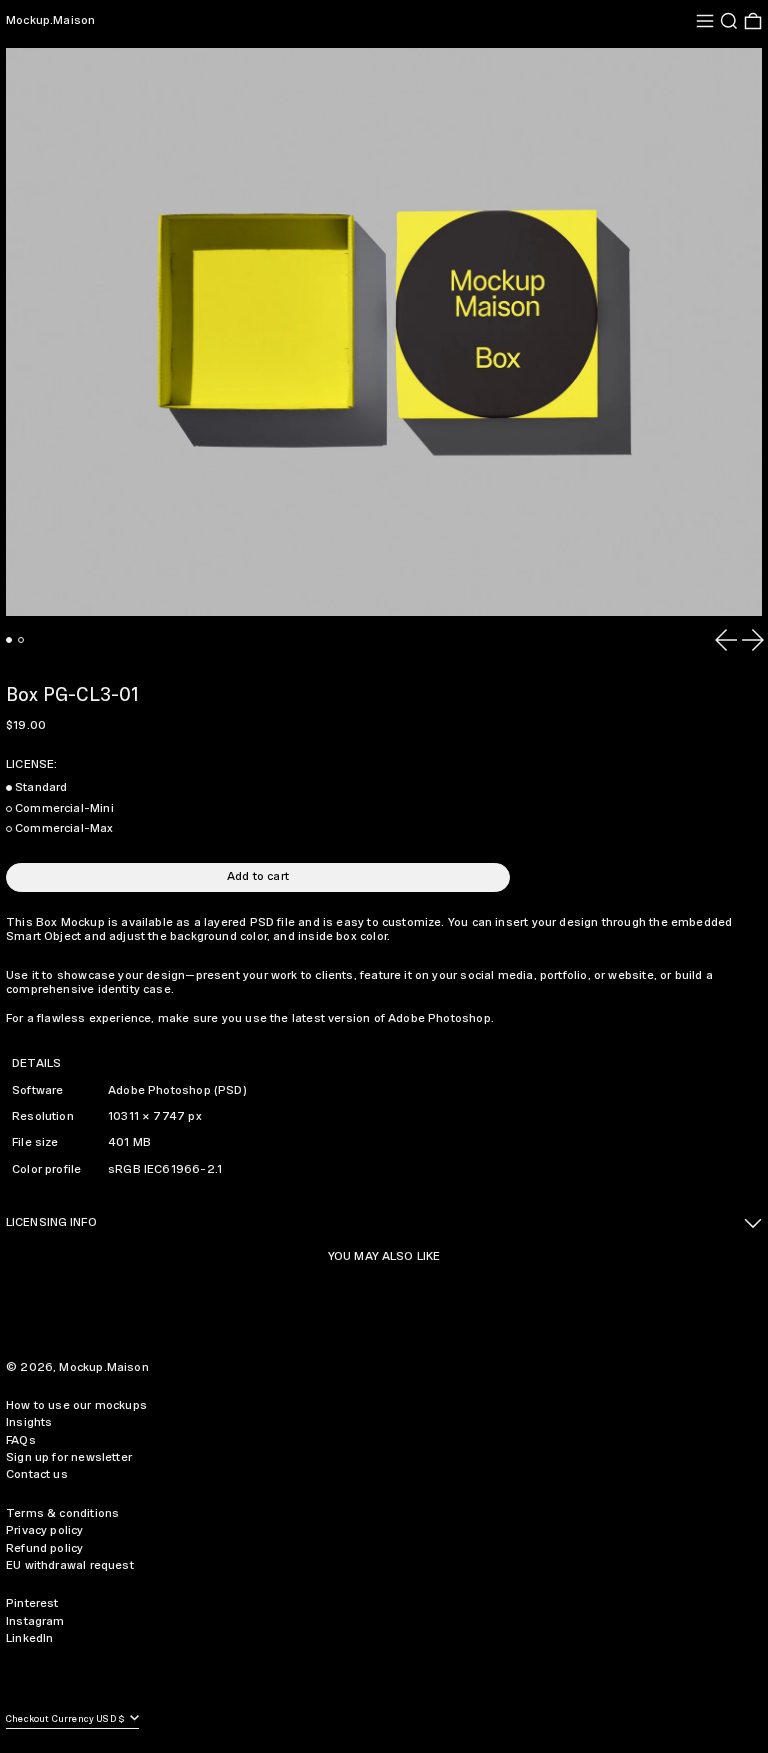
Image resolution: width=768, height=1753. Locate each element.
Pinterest (32, 1603)
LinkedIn (29, 1638)
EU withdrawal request (70, 1565)
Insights (29, 1422)
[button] (729, 21)
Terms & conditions (62, 1513)
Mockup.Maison (50, 20)
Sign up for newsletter (69, 1457)
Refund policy (44, 1548)
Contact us (37, 1474)
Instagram (35, 1621)
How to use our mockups (76, 1405)
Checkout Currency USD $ (66, 1719)
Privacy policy (45, 1530)
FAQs (21, 1440)
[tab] (9, 640)
